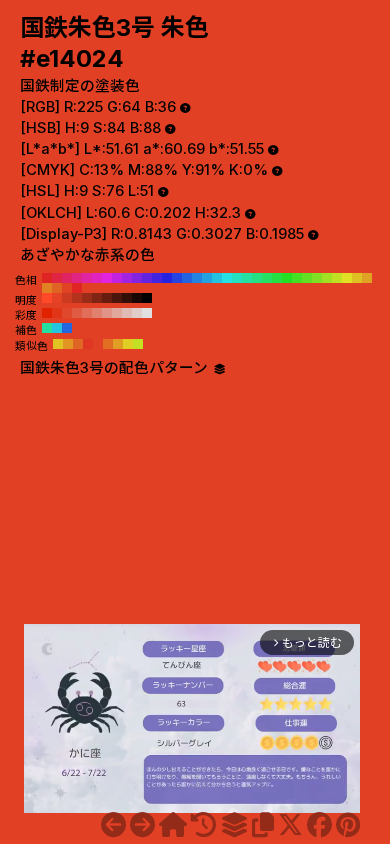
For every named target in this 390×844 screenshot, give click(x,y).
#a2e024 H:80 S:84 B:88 (327, 278)
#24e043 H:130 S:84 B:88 (277, 278)
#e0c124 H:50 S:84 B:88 (357, 278)
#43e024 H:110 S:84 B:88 (297, 278)
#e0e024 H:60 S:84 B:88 (347, 278)
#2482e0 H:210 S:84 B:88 (197, 278)
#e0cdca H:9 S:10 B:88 (137, 313)
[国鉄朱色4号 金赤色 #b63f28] (142, 825)
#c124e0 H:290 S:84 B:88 (117, 278)
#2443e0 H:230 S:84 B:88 (177, 278)
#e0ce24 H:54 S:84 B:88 (128, 344)
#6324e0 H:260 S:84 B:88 (147, 278)
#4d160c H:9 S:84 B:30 (117, 298)
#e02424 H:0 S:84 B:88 (77, 288)
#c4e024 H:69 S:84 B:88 (138, 344)
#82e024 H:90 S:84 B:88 (317, 278)
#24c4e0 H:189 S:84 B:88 (57, 328)
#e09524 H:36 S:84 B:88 (68, 344)
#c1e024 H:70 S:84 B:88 (337, 278)
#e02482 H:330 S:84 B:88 (77, 278)
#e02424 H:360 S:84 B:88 (47, 278)
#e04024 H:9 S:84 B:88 (98, 344)
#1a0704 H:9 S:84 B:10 (137, 298)
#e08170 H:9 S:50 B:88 (97, 313)
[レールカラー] (173, 825)
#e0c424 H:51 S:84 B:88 (58, 344)
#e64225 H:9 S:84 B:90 (57, 298)
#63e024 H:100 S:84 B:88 (307, 278)
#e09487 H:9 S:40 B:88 (107, 313)
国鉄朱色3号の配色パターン (116, 368)
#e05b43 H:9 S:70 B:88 (77, 313)
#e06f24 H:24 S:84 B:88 (108, 344)
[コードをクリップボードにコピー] (263, 825)
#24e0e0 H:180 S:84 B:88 (227, 278)
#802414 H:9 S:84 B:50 (97, 298)
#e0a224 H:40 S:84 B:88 (367, 278)
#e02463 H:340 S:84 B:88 (67, 278)
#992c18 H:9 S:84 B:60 (87, 298)
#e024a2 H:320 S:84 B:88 (87, 278)
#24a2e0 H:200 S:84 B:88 (207, 278)
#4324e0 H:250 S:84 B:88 (157, 278)
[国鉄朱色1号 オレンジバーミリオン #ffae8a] (113, 825)
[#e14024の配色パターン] (234, 825)
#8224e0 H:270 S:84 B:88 (137, 278)
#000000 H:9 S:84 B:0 (147, 298)
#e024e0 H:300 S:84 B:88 (107, 278)
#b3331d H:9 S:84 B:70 (77, 298)
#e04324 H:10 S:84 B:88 (67, 288)
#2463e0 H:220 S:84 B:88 (187, 278)
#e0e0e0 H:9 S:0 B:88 (147, 313)
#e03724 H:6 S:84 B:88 (88, 344)
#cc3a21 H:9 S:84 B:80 (67, 298)
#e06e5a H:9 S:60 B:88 (87, 313)
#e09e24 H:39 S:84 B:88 (118, 344)
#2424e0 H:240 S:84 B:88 (167, 278)
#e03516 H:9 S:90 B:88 (57, 313)
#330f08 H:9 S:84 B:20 (127, 298)
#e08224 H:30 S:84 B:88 (47, 288)
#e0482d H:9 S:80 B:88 (67, 313)
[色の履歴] (203, 825)
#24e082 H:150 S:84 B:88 (257, 278)
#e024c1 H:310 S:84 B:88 (97, 278)
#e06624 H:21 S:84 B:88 (78, 344)
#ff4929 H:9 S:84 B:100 (47, 298)
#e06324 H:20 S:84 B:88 (57, 288)
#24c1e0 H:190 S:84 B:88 (217, 278)
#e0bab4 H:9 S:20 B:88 (127, 313)
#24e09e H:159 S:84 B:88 (47, 328)
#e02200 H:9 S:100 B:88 (47, 313)
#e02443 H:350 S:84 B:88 (57, 278)
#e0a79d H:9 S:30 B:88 (117, 313)
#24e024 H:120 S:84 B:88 (287, 278)
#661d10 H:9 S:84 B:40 (107, 298)
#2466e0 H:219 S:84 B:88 (67, 328)
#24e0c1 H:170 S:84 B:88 (237, 278)
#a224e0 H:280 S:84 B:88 (127, 278)
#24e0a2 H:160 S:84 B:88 (247, 278)
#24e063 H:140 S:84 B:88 (267, 278)
